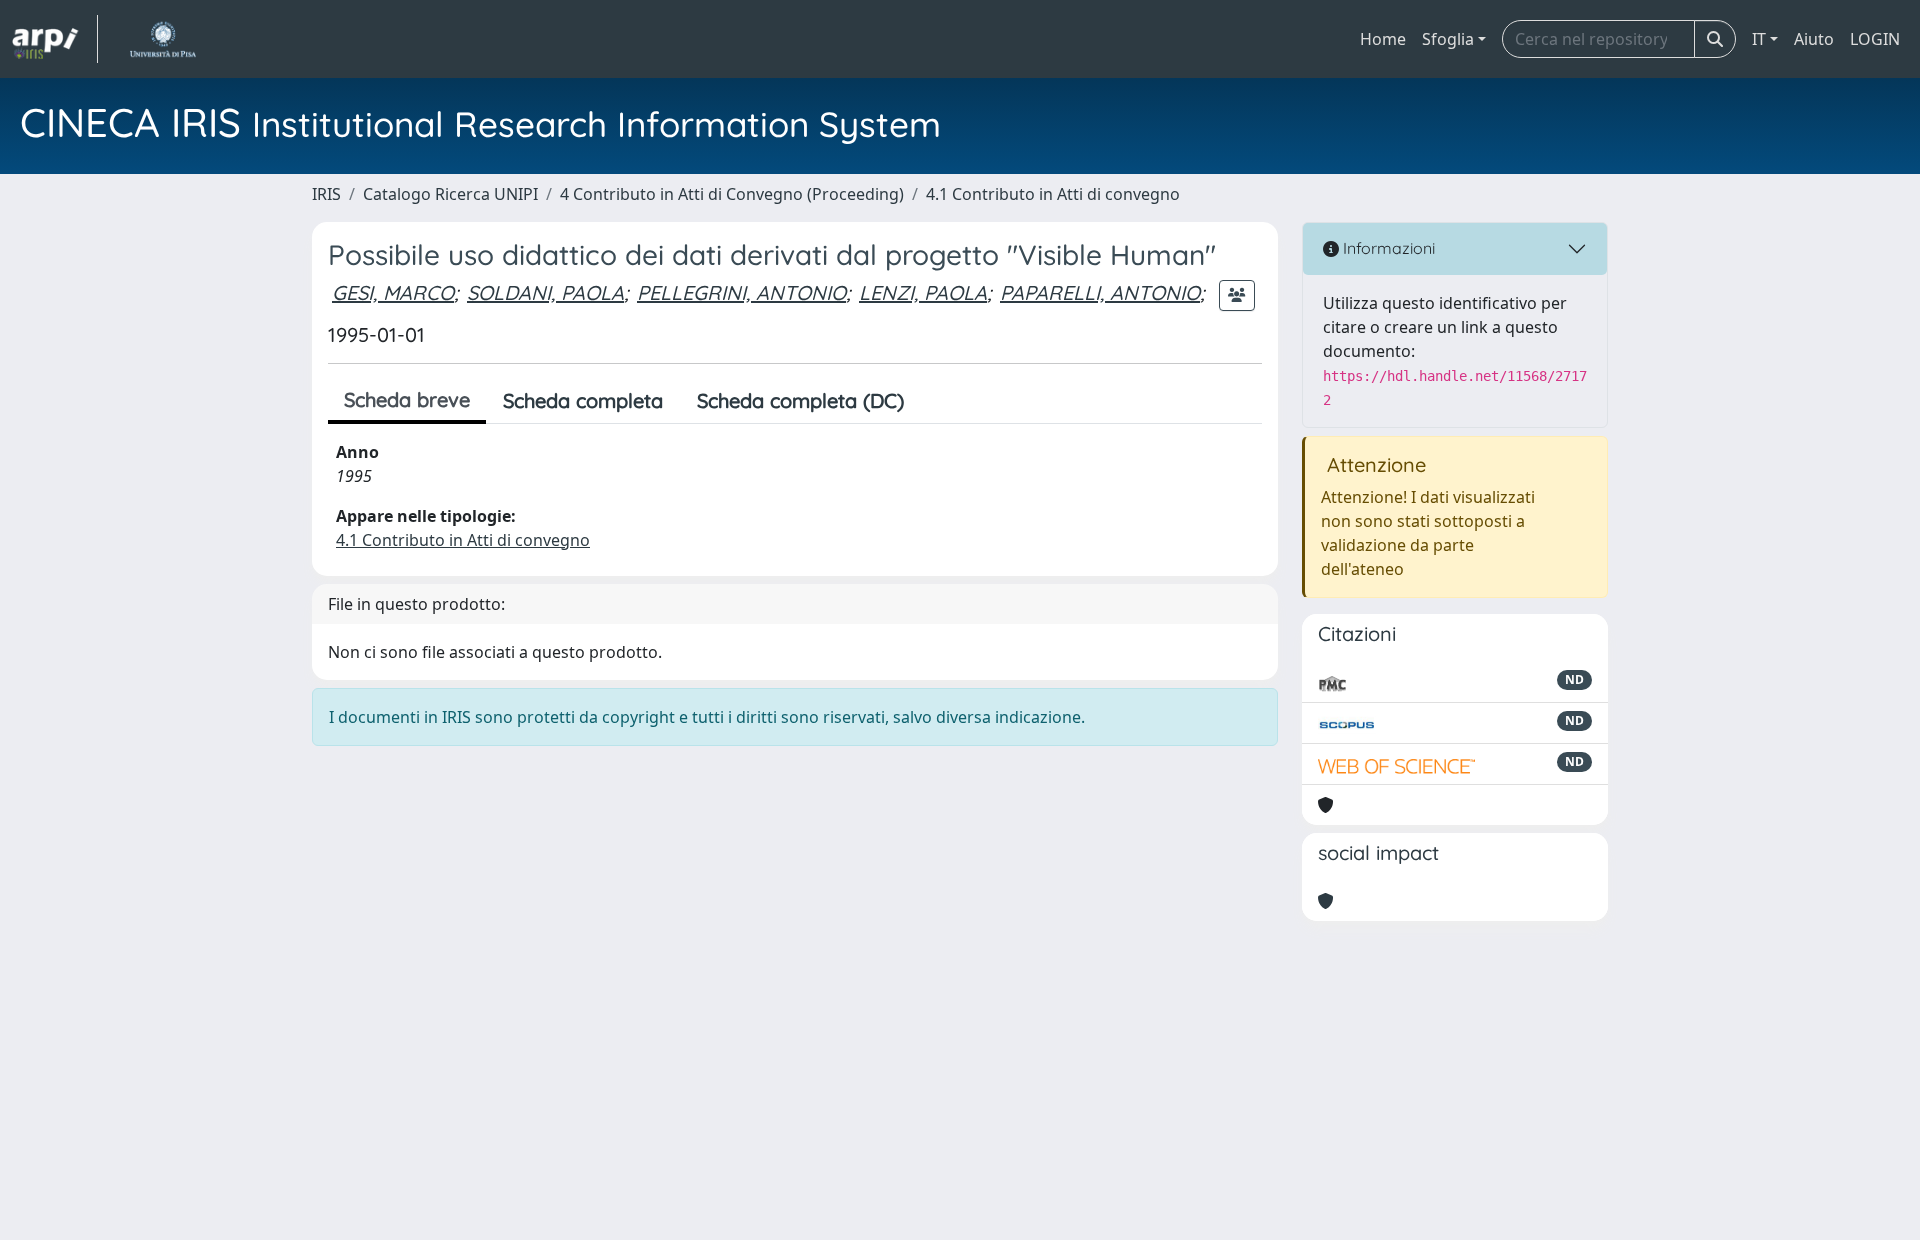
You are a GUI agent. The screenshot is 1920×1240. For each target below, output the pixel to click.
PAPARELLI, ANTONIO (1100, 292)
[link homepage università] (162, 39)
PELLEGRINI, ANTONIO (741, 292)
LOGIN (1875, 39)
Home (1383, 39)
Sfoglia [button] (1448, 39)
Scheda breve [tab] (407, 399)
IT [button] (1759, 39)
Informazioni (1387, 248)
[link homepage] (55, 39)
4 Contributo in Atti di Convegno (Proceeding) (732, 194)
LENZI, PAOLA (923, 292)
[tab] (938, 401)
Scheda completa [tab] (583, 400)
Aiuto (1814, 39)
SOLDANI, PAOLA (545, 292)
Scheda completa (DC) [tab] (800, 400)
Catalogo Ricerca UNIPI (450, 194)
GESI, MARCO (393, 292)
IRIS (326, 194)
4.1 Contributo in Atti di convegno (1053, 194)
